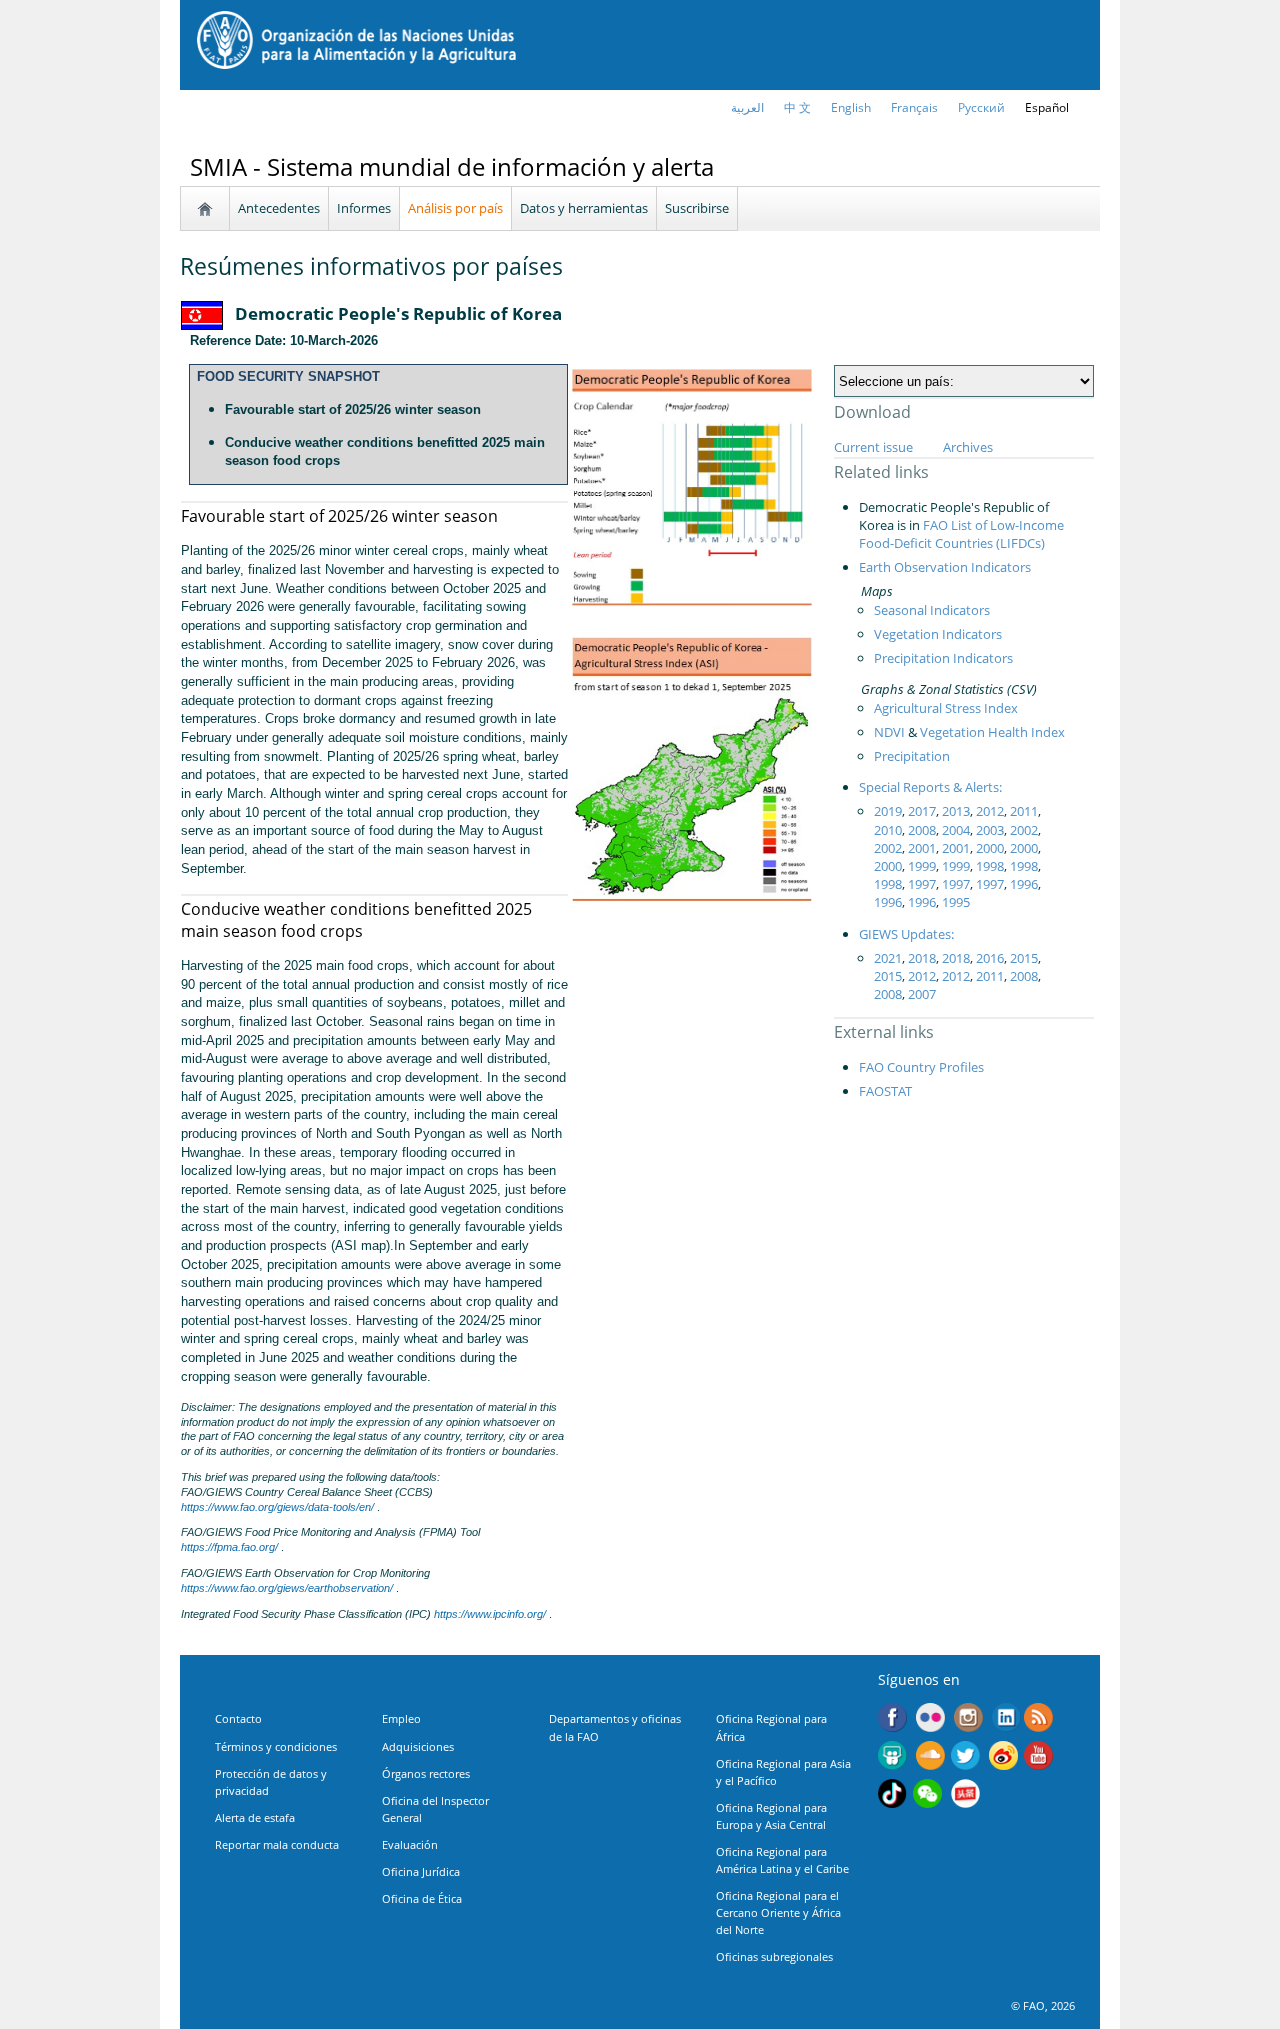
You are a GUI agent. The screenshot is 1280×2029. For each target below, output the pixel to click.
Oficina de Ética (422, 1898)
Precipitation (912, 756)
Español (1047, 107)
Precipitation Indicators (943, 658)
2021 (888, 958)
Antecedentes (279, 208)
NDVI (889, 732)
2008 (922, 830)
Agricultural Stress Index (946, 708)
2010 (888, 830)
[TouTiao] (965, 1796)
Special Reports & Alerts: (930, 787)
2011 (1024, 811)
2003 (990, 830)
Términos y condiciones (276, 1746)
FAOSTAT (885, 1091)
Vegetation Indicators (938, 634)
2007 (922, 994)
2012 (990, 811)
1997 (922, 884)
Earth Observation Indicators (945, 567)
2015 (1024, 958)
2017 (922, 811)
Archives (968, 447)
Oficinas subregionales (774, 1956)
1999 (922, 866)
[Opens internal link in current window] (1038, 1720)
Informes (364, 208)
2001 (922, 848)
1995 (956, 902)
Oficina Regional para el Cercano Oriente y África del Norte (778, 1912)
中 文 (797, 107)
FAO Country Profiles (921, 1067)
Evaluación (410, 1844)
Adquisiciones (418, 1746)
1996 (1024, 884)
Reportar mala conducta (277, 1844)
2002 (1024, 830)
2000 (990, 848)
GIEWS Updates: (906, 934)
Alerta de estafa (255, 1817)
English (851, 107)
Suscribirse (697, 208)
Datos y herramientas (584, 208)
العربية (747, 107)
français (914, 107)
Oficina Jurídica (421, 1871)
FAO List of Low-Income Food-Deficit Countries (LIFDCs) (961, 534)
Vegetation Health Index (992, 732)
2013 (956, 811)
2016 (990, 958)
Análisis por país (455, 208)
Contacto (238, 1718)
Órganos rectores (426, 1773)
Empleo (401, 1718)
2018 (922, 958)
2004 (956, 830)
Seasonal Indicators (932, 610)
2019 (888, 811)
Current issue (873, 447)
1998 (990, 866)
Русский (981, 107)
